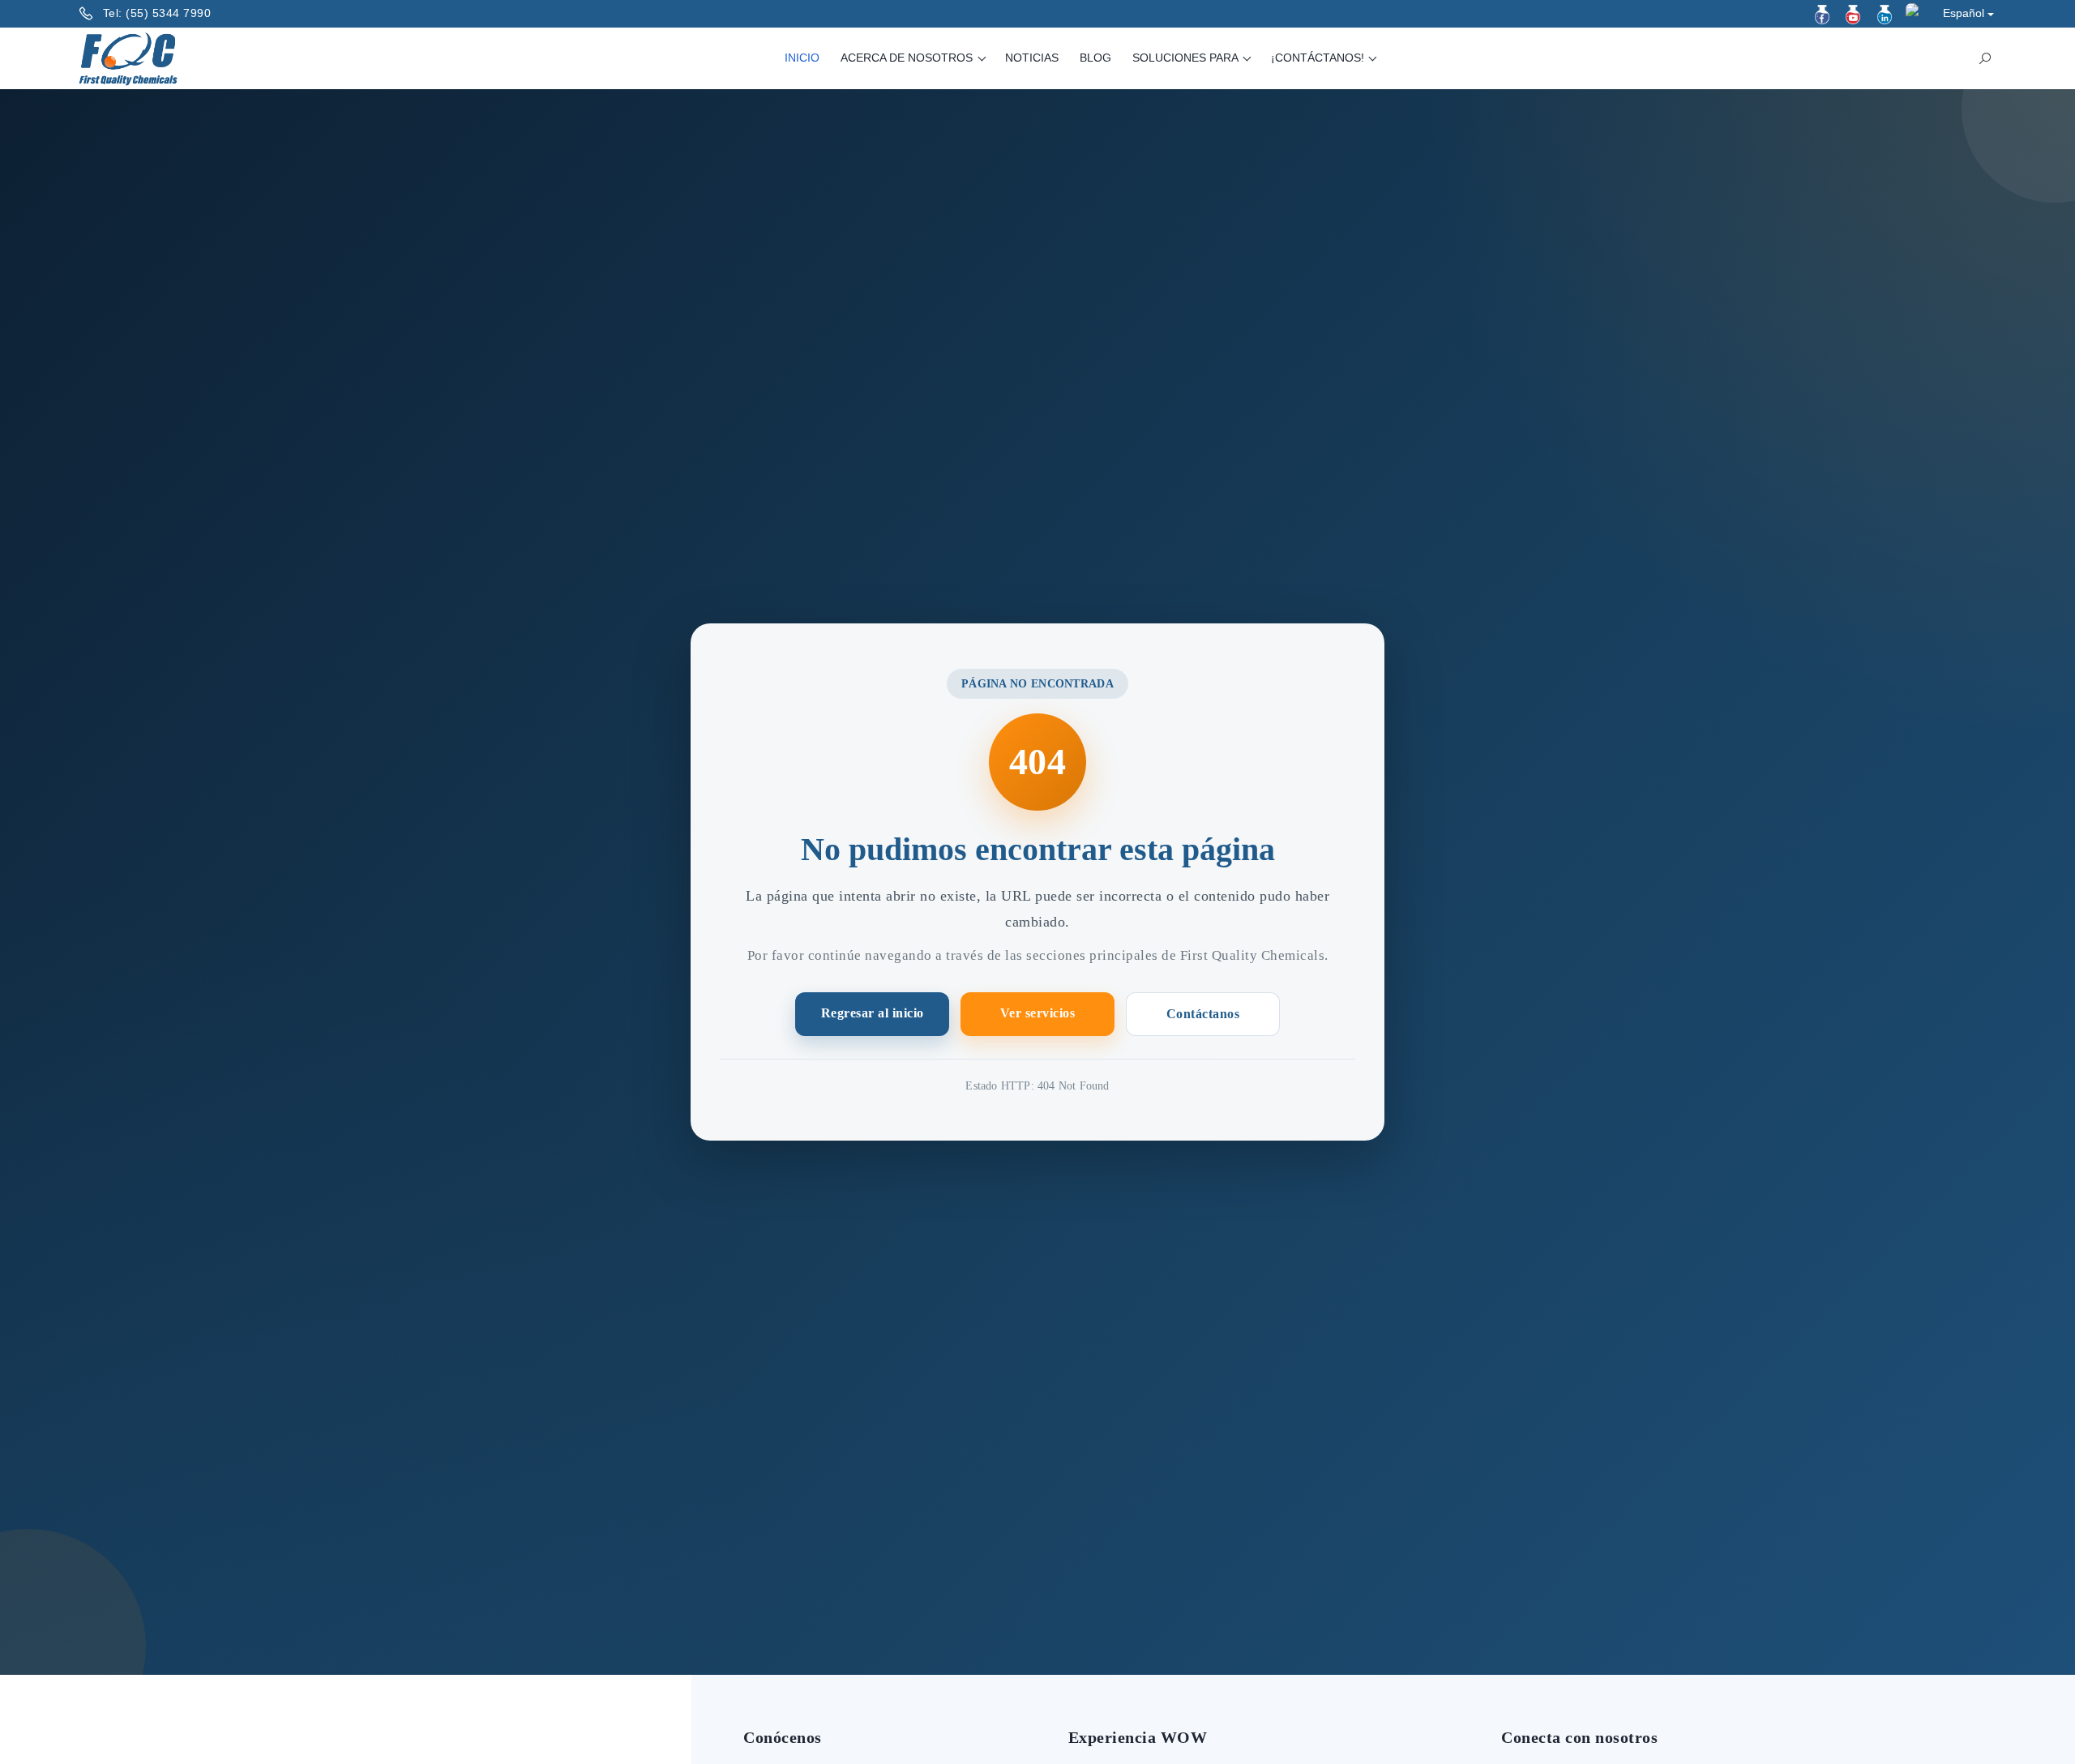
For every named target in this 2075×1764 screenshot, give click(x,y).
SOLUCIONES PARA (1187, 58)
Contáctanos (1203, 1014)
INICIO (802, 58)
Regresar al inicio (873, 1013)
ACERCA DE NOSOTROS (908, 58)
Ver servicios (1038, 1013)
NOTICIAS (1032, 58)
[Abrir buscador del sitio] (1985, 58)
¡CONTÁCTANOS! (1319, 58)
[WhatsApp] (1915, 13)
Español (1964, 13)
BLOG (1095, 58)
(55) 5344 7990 (168, 13)
